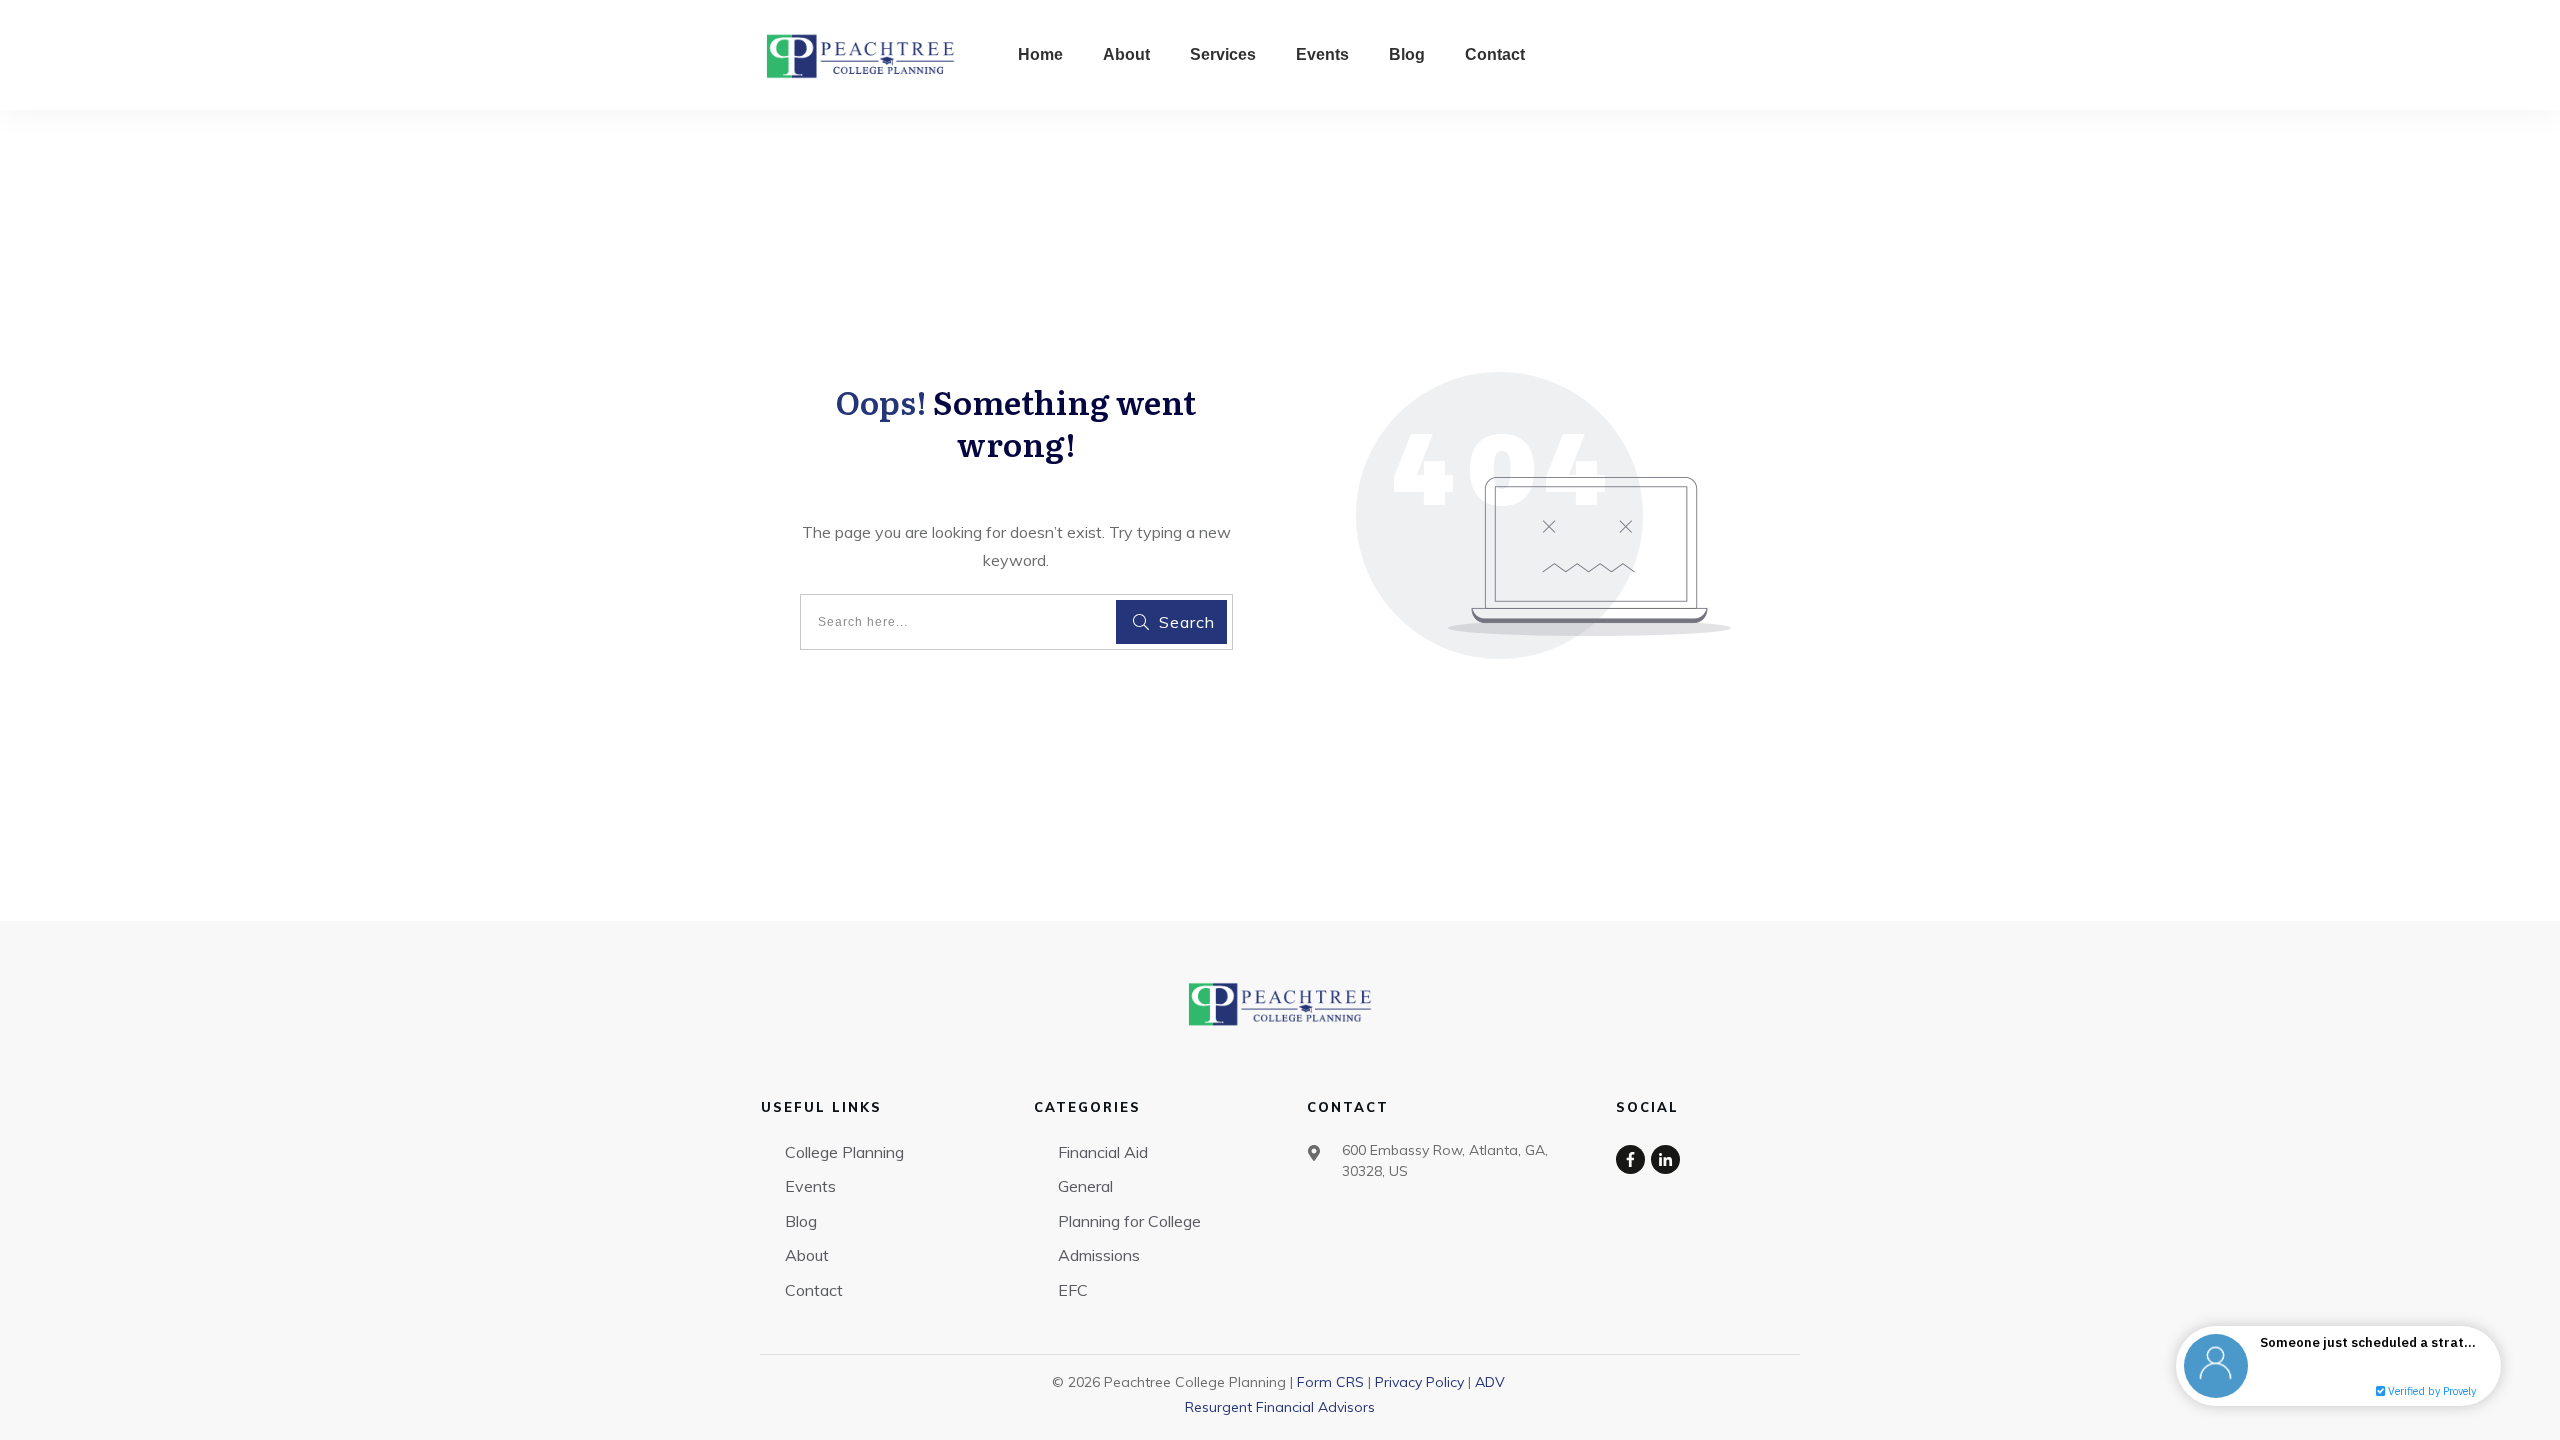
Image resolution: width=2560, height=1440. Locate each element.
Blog (801, 1221)
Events (810, 1186)
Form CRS (1330, 1382)
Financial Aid (1103, 1152)
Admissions (1099, 1255)
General (1085, 1186)
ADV (1490, 1382)
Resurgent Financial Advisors (1280, 1407)
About (807, 1255)
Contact (814, 1290)
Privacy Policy (1419, 1382)
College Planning (844, 1152)
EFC (1073, 1290)
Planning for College (1129, 1221)
